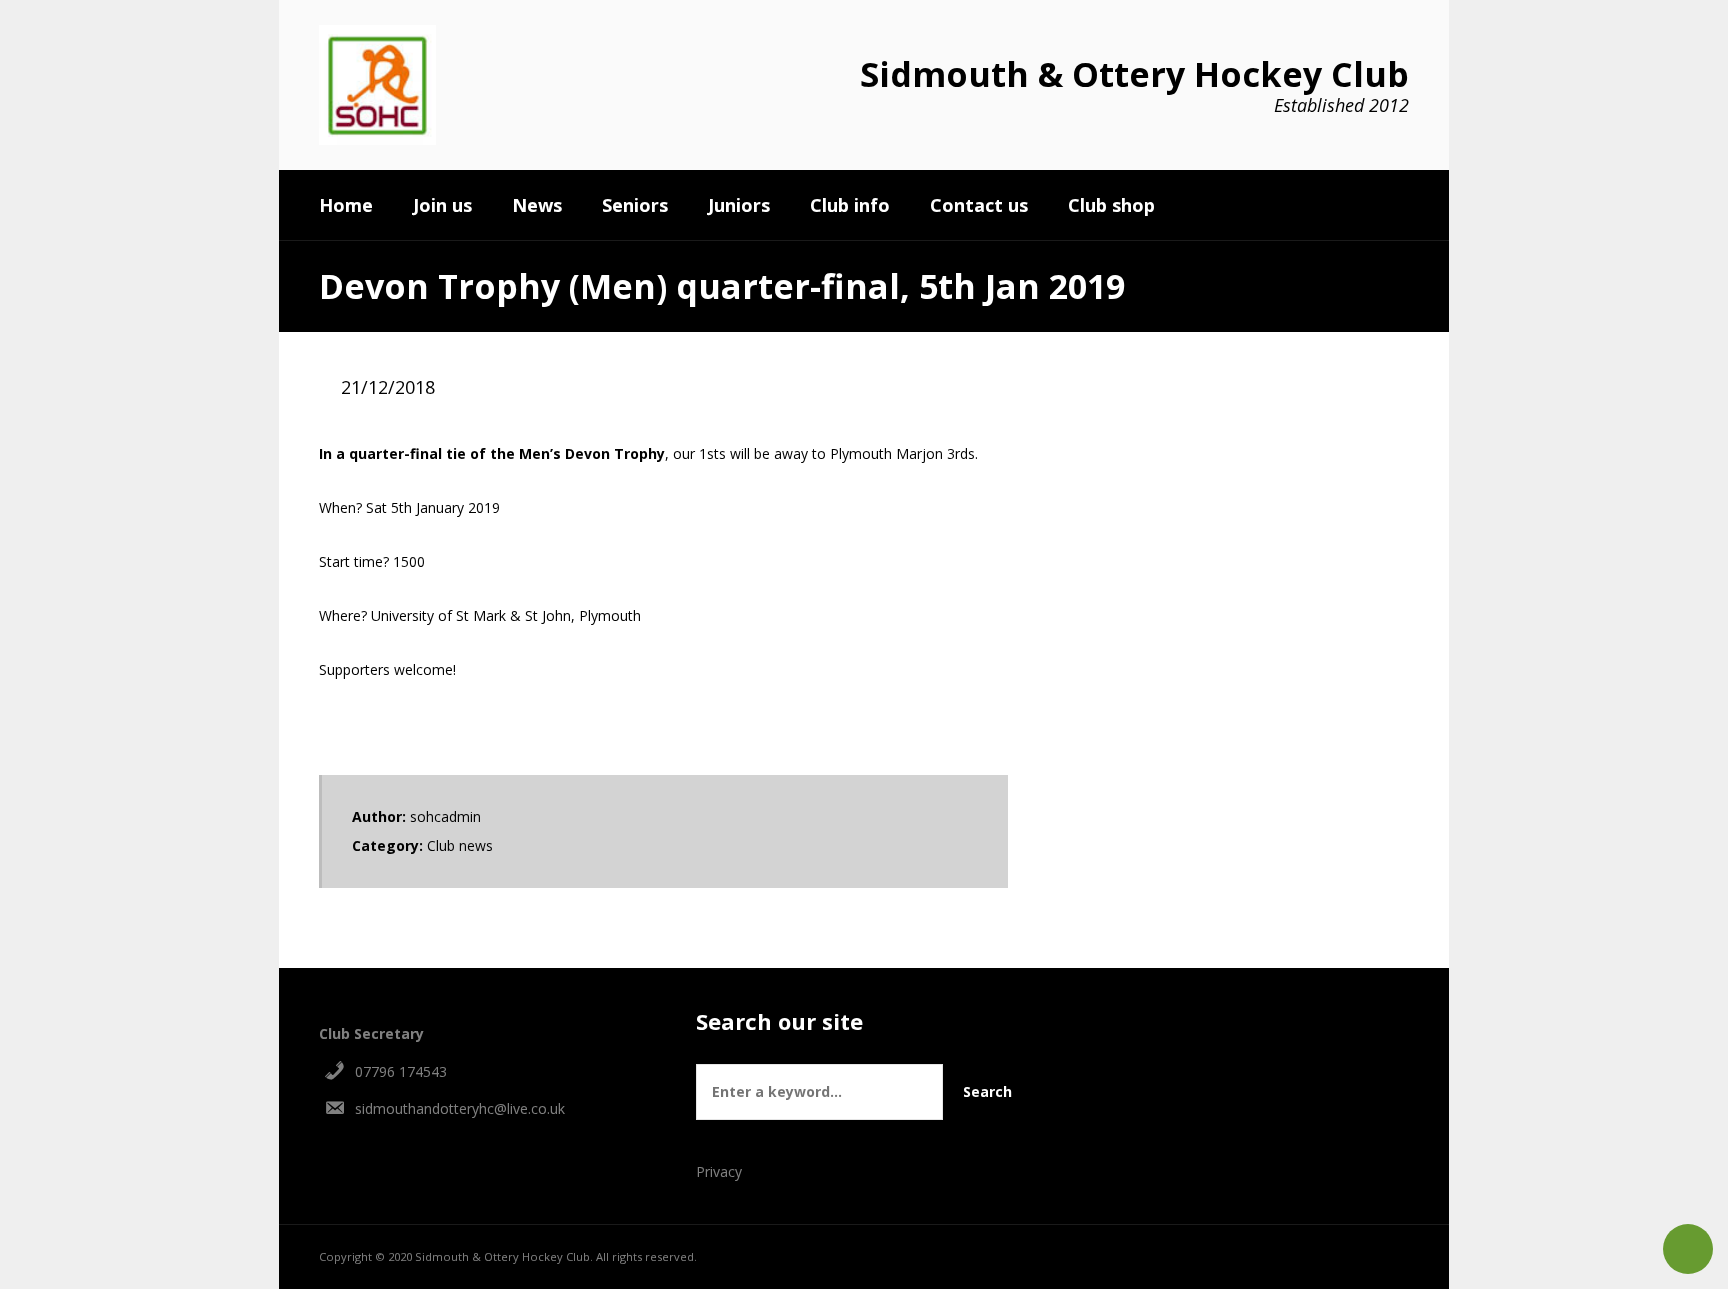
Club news (460, 845)
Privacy (719, 1171)
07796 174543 (401, 1071)
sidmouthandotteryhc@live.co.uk (460, 1108)
